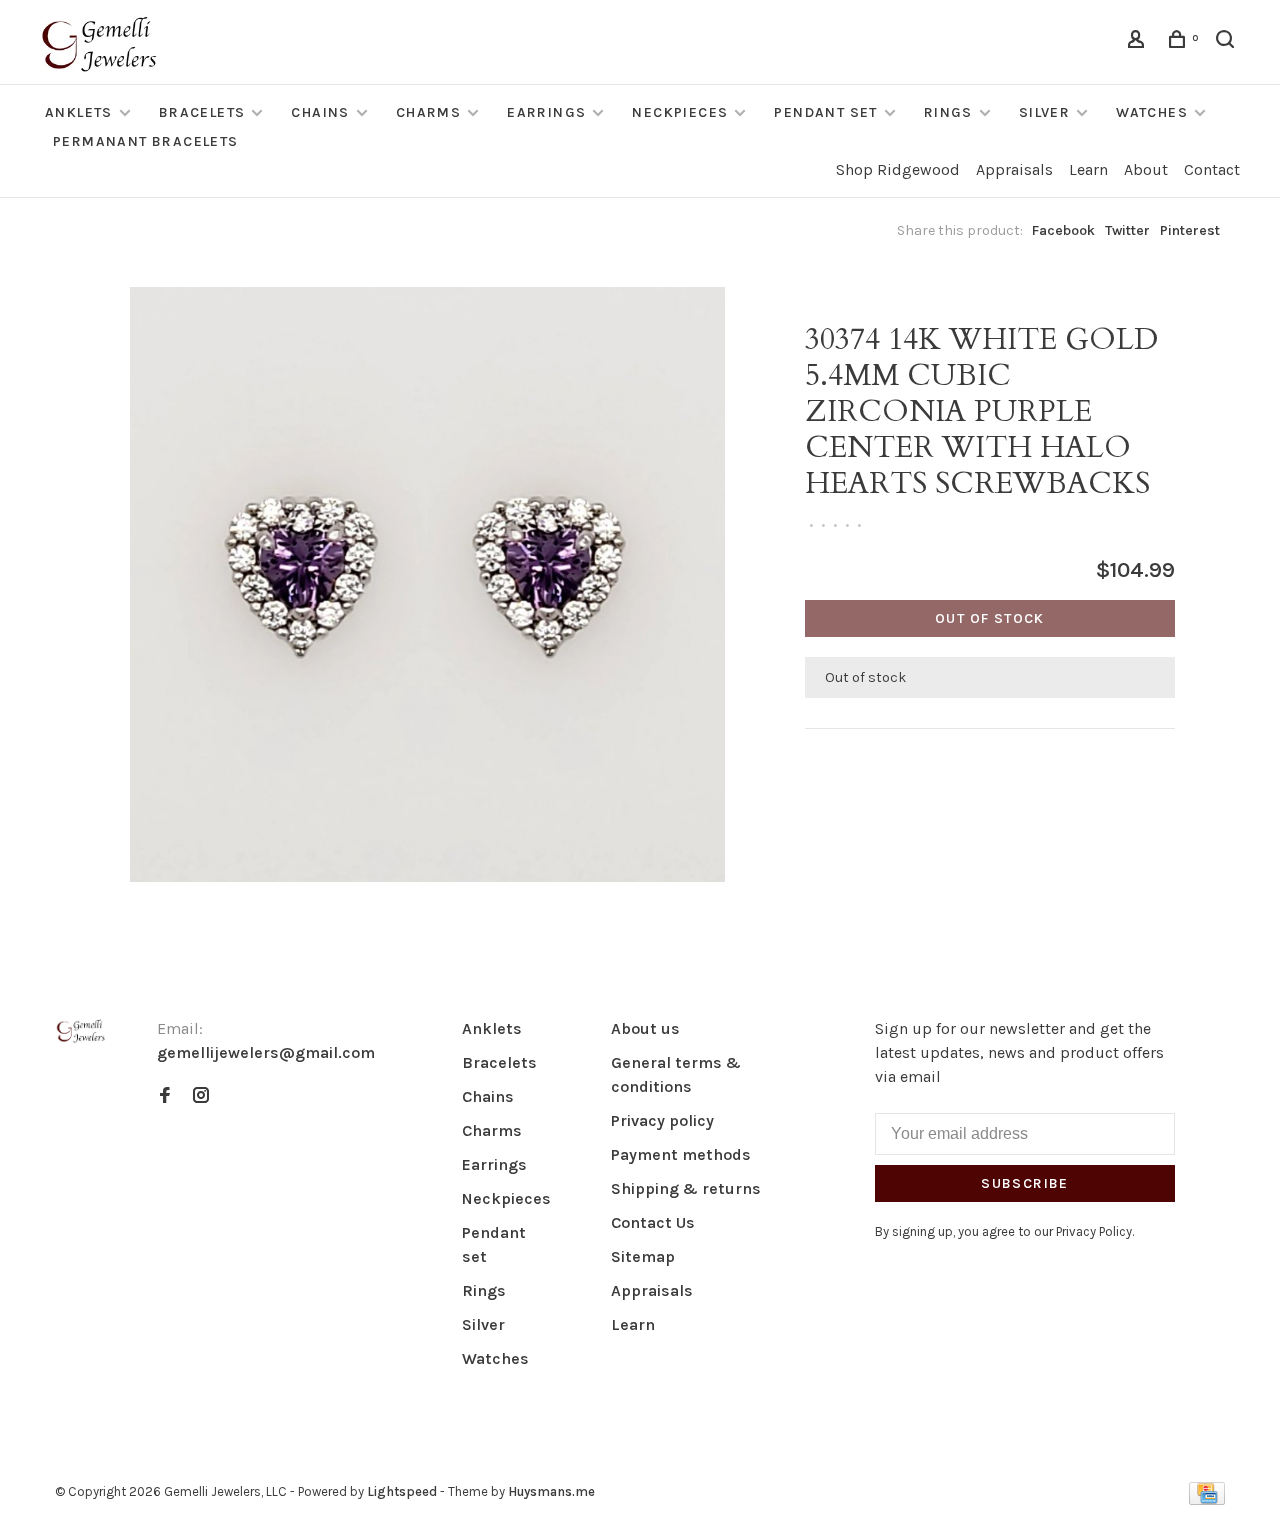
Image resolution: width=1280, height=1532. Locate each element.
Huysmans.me (551, 1491)
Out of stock (990, 618)
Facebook (1063, 230)
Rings (948, 112)
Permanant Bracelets (146, 141)
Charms (428, 112)
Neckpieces (680, 112)
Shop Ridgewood (898, 169)
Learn (1088, 169)
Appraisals (1014, 169)
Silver (1044, 112)
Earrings (546, 112)
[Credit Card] (1207, 1499)
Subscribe (1025, 1183)
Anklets (79, 112)
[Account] (1139, 42)
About (1146, 169)
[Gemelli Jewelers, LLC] (81, 1031)
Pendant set (825, 112)
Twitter (1127, 230)
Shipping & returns (686, 1188)
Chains (320, 112)
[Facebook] (165, 1096)
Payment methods (681, 1154)
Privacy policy (662, 1120)
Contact (1212, 169)
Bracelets (202, 112)
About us (645, 1028)
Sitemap (643, 1256)
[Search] (1228, 42)
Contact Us (653, 1222)
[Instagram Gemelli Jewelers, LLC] (201, 1096)
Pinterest (1190, 230)
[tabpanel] (427, 584)
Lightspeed (402, 1491)
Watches (1152, 112)
